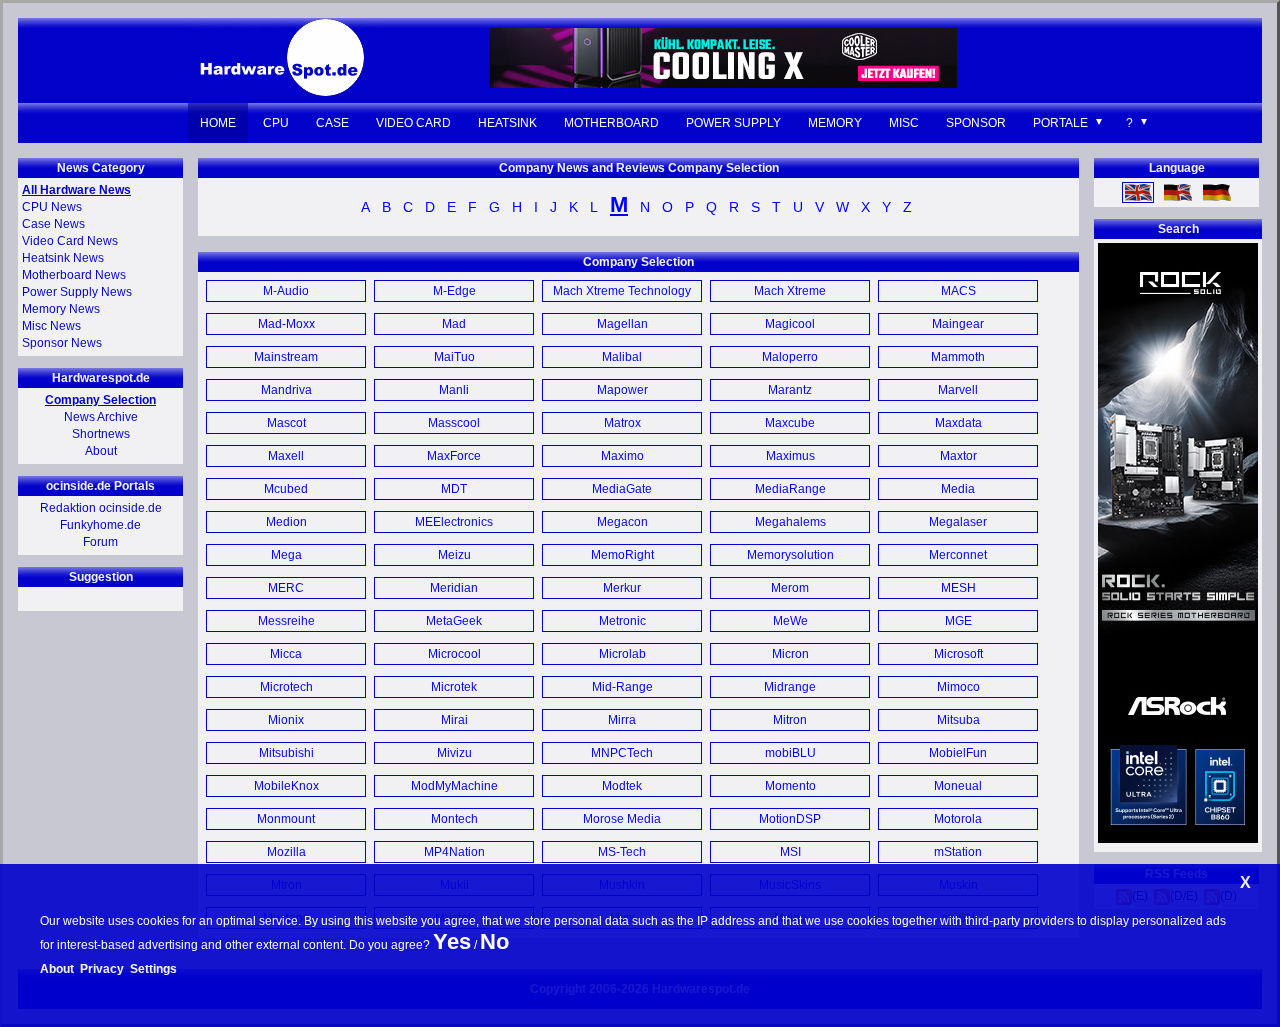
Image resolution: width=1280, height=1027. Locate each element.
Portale (1060, 123)
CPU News (52, 207)
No (494, 941)
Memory (835, 123)
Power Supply (733, 123)
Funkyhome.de (100, 525)
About (101, 451)
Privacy (102, 969)
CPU (276, 123)
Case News (53, 224)
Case (332, 123)
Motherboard (611, 123)
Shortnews (101, 434)
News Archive (101, 417)
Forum (100, 542)
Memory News (61, 309)
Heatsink (507, 123)
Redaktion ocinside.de (101, 508)
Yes (452, 941)
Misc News (51, 326)
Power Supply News (77, 292)
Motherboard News (74, 275)
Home (218, 123)
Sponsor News (62, 343)
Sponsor (976, 123)
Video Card (413, 123)
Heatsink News (63, 258)
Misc (904, 123)
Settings (153, 969)
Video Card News (70, 241)
